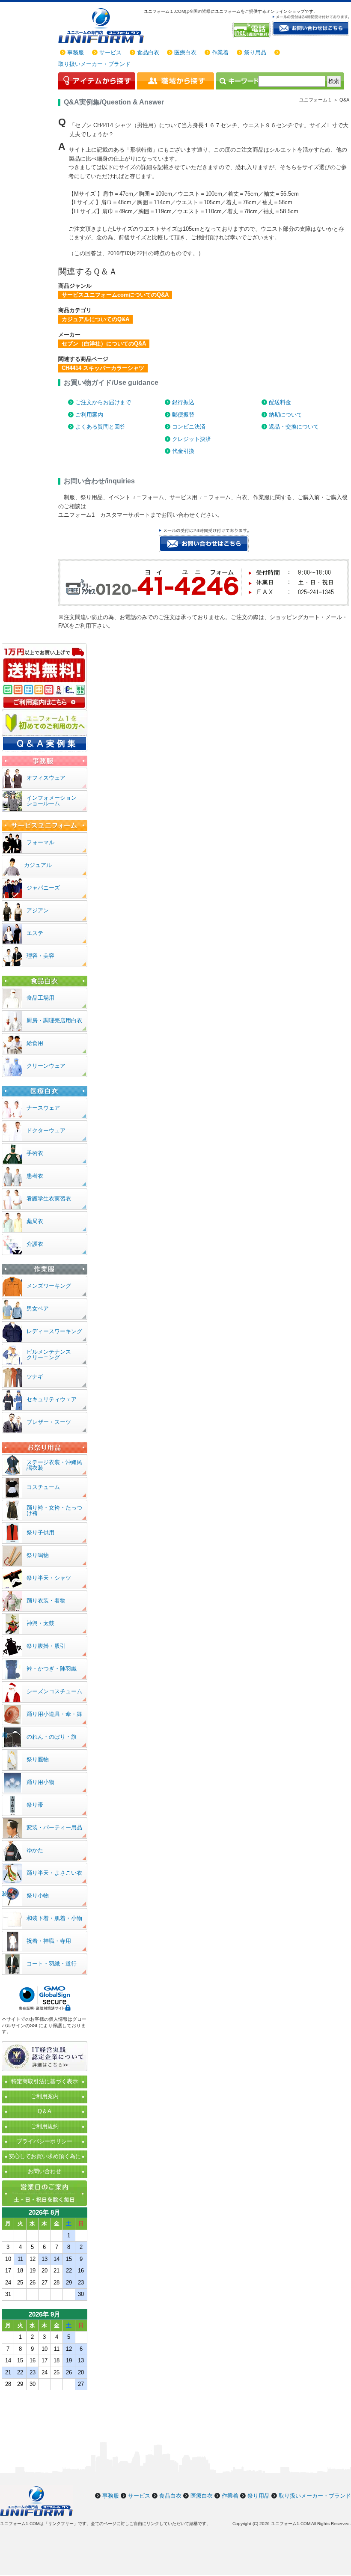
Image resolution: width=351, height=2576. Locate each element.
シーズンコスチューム (54, 1691)
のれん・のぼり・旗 (52, 1737)
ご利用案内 (89, 415)
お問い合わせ (45, 2171)
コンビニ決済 (189, 427)
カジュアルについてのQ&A (95, 319)
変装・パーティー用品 (54, 1827)
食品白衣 (148, 52)
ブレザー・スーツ (49, 1422)
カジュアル (38, 865)
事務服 (76, 52)
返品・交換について (294, 427)
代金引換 (183, 451)
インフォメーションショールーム (52, 801)
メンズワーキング (49, 1286)
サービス (110, 52)
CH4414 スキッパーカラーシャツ (103, 368)
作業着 (220, 52)
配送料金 (280, 402)
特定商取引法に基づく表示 (45, 2081)
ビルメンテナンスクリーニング (49, 1355)
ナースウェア (43, 1108)
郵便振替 (183, 415)
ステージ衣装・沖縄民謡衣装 (54, 1465)
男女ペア (38, 1309)
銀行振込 (183, 402)
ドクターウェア (46, 1130)
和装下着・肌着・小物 (54, 1918)
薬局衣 (35, 1221)
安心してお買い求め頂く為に (45, 2156)
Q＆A (45, 2111)
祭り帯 (35, 1805)
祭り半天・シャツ (49, 1578)
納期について (286, 415)
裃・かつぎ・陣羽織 (52, 1669)
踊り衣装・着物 (46, 1601)
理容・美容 (40, 956)
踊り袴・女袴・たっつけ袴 (54, 1510)
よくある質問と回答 (100, 427)
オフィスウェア (46, 778)
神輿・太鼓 (40, 1623)
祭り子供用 (40, 1532)
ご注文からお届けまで (103, 402)
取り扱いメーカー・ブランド (94, 64)
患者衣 (35, 1176)
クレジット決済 (192, 439)
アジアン (38, 910)
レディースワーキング (54, 1331)
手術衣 (35, 1153)
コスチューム (43, 1487)
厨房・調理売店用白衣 (54, 1020)
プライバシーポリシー (45, 2141)
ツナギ (35, 1377)
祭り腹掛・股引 (46, 1646)
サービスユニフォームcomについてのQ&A (115, 295)
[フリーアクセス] (252, 30)
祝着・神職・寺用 (49, 1941)
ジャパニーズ (43, 888)
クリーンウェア (46, 1066)
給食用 (35, 1043)
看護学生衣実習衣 (49, 1199)
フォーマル (40, 842)
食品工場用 (40, 998)
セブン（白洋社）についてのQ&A (104, 344)
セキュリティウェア (52, 1399)
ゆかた (35, 1850)
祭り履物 (38, 1759)
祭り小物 (38, 1896)
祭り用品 (255, 52)
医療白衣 (185, 52)
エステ (35, 933)
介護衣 (35, 1244)
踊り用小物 (40, 1782)
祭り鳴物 (38, 1555)
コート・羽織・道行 (52, 1964)
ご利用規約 (45, 2126)
